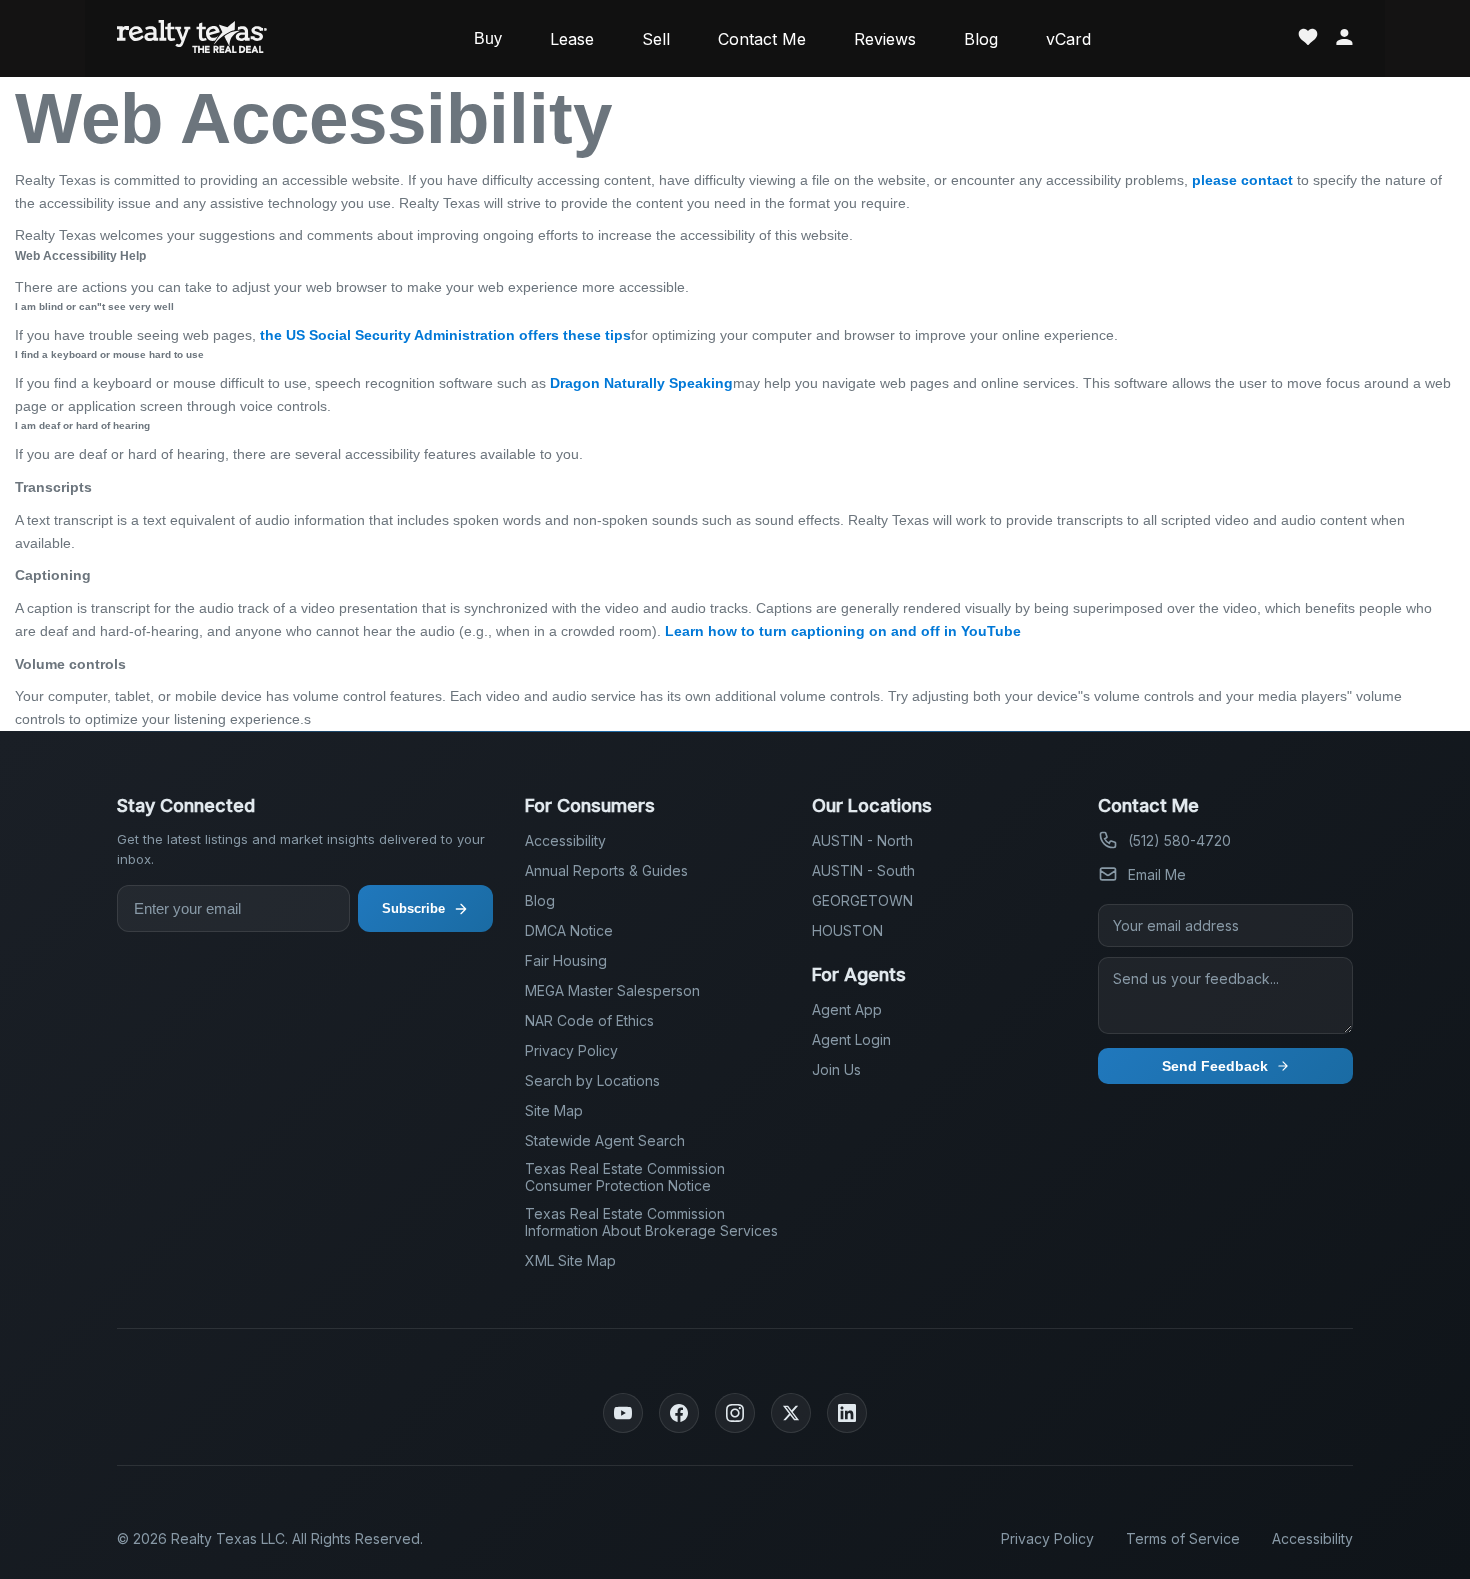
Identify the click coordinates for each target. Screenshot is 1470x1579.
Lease (572, 39)
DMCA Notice (569, 930)
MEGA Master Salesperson (612, 990)
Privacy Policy (571, 1050)
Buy (488, 38)
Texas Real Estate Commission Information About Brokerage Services (651, 1222)
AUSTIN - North (862, 840)
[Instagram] (735, 1413)
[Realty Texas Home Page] (192, 38)
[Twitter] (791, 1413)
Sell (656, 39)
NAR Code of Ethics (589, 1020)
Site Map (554, 1110)
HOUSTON (847, 930)
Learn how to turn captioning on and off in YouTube (843, 631)
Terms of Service (1183, 1538)
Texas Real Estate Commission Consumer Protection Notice (625, 1177)
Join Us (836, 1069)
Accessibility (565, 840)
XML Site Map (570, 1260)
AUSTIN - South (863, 870)
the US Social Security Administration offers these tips (445, 335)
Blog (981, 39)
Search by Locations (592, 1080)
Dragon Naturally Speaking (641, 383)
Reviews (885, 39)
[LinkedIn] (847, 1413)
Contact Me (762, 39)
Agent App (847, 1009)
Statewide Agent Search (605, 1140)
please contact (1242, 180)
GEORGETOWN (862, 900)
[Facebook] (679, 1413)
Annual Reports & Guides (606, 870)
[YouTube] (623, 1413)
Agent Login (851, 1039)
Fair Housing (566, 960)
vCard (1068, 39)
